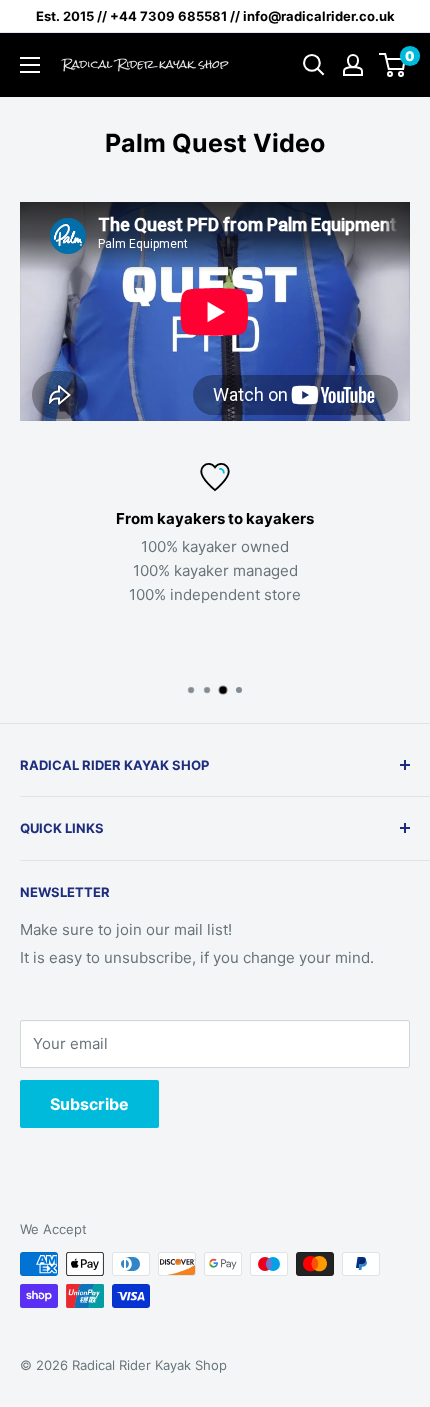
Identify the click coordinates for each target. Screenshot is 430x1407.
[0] (393, 65)
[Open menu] (30, 65)
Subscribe (89, 1104)
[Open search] (314, 65)
